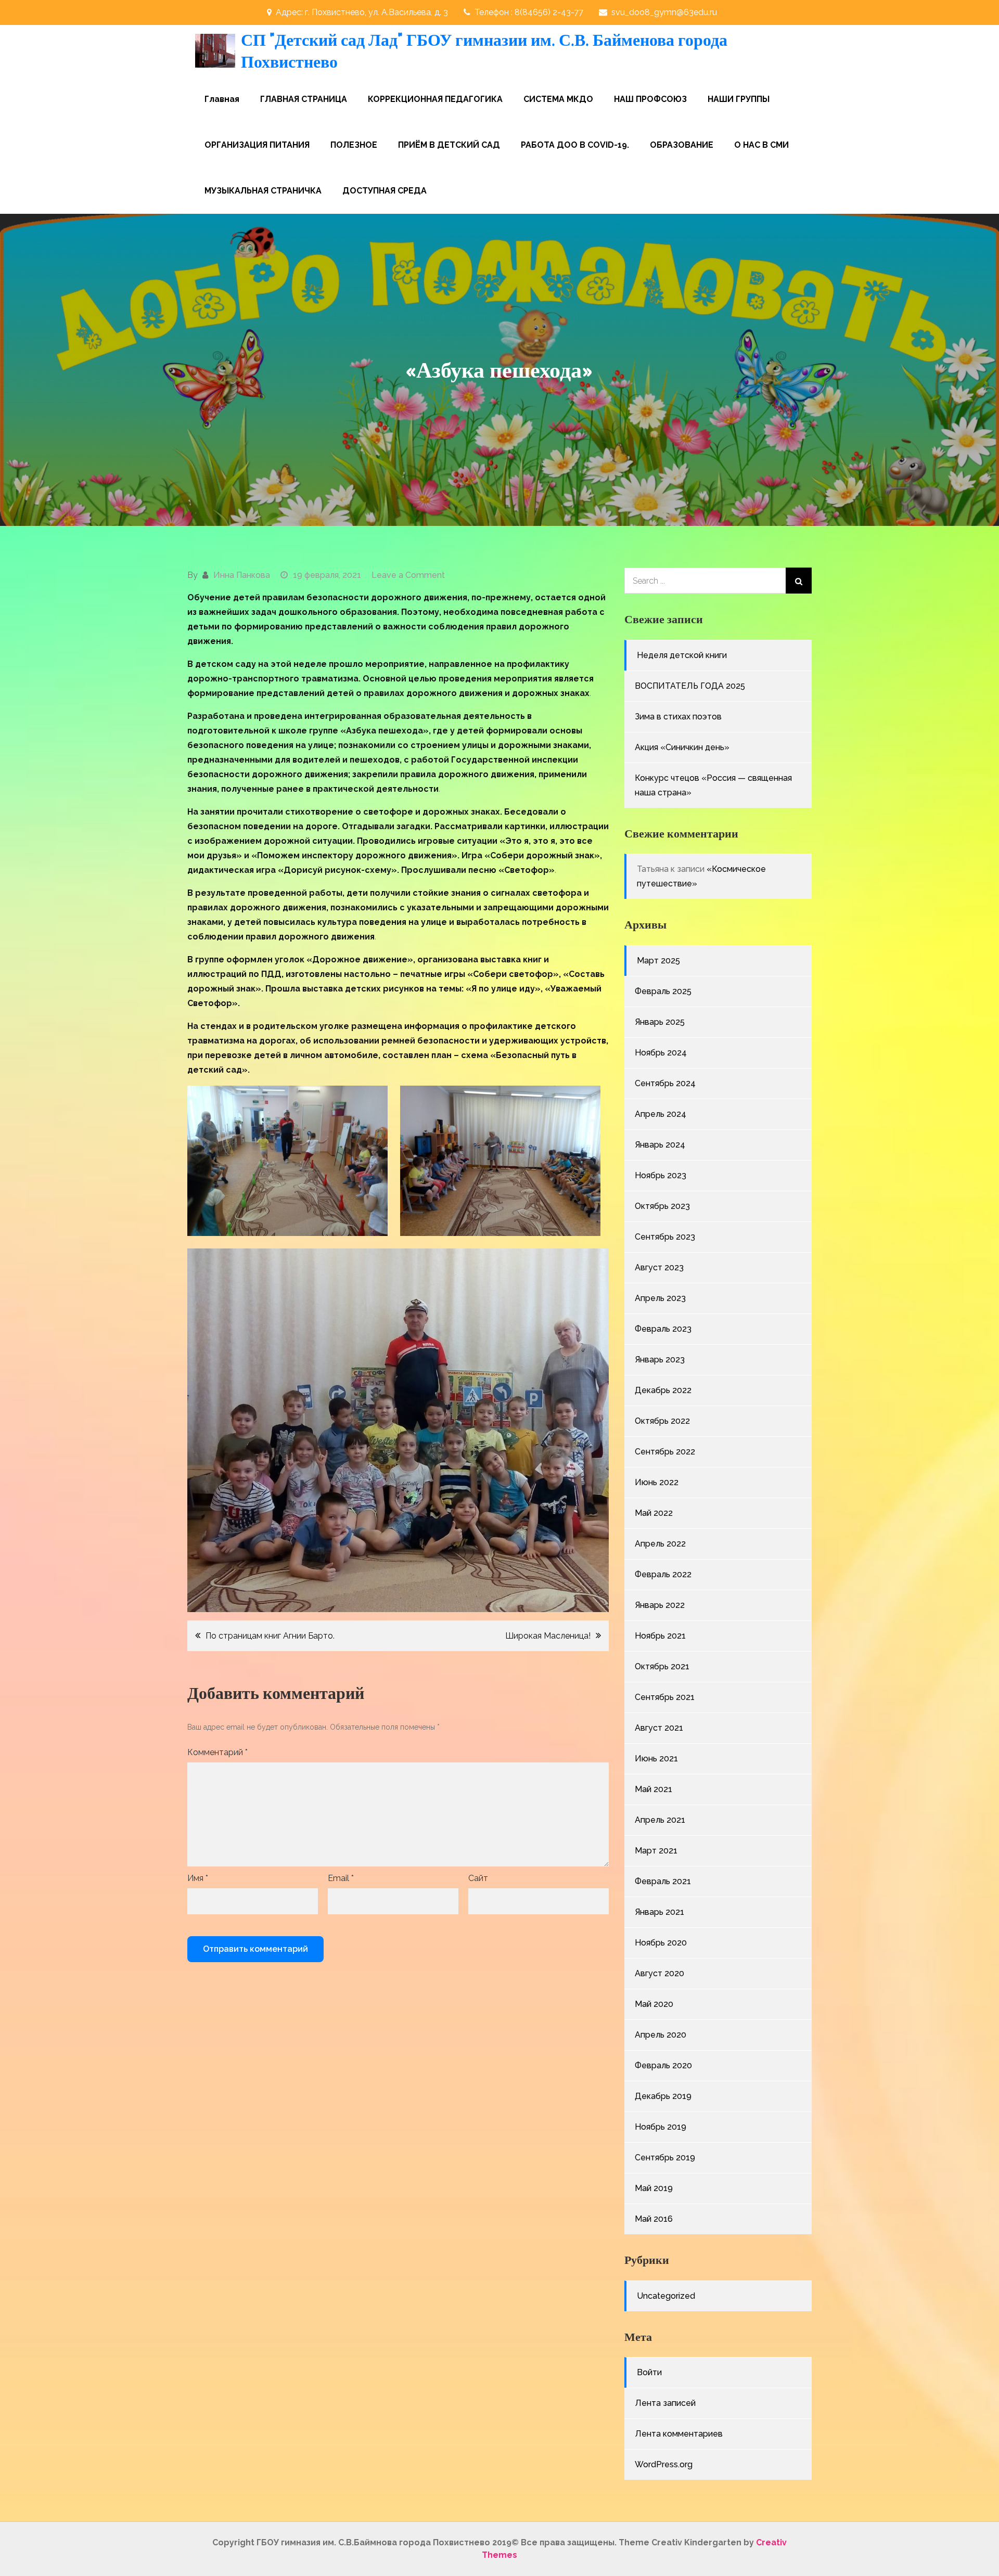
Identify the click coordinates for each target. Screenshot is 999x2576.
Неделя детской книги (682, 655)
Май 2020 (654, 2004)
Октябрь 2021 (662, 1666)
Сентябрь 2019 (665, 2158)
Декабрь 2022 (663, 1390)
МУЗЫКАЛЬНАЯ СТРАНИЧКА (263, 191)
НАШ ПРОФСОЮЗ (650, 99)
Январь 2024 (660, 1145)
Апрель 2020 (661, 2035)
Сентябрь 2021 (665, 1697)
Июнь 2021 (656, 1759)
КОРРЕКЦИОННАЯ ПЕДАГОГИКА (435, 99)
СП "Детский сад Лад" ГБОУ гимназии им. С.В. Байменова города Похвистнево (484, 51)
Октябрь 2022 (662, 1421)
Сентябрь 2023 (665, 1237)
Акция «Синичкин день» (682, 747)
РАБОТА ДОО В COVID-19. (575, 145)
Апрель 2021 (660, 1820)
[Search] (799, 581)
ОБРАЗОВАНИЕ (682, 145)
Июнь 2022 (657, 1482)
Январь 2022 (660, 1605)
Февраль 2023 (663, 1329)
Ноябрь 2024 (661, 1053)
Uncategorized (666, 2296)
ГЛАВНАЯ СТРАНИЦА (304, 99)
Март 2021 (656, 1851)
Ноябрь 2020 (661, 1943)
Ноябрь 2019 (661, 2127)
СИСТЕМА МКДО (558, 99)
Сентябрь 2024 (665, 1083)
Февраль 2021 (663, 1881)
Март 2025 (658, 961)
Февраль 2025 (663, 991)
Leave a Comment (408, 575)
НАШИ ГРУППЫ (739, 99)
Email (341, 1878)
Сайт (478, 1878)
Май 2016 (654, 2219)
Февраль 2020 (663, 2065)
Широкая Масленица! (548, 1636)
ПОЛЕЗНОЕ (354, 145)
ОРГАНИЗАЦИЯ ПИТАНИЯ (257, 145)
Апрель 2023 (660, 1298)
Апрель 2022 (660, 1544)
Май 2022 (654, 1513)
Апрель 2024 (661, 1114)
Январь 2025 (660, 1022)
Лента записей (665, 2403)
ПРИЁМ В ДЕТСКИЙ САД (449, 145)
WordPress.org (664, 2464)
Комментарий (217, 1752)
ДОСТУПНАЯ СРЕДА (385, 191)
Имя (198, 1878)
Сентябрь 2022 (665, 1452)
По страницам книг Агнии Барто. (270, 1636)
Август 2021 (659, 1728)
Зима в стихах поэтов (678, 717)
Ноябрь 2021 (660, 1636)
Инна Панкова (242, 575)
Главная (222, 99)
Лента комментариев (679, 2434)
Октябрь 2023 (662, 1206)
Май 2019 (654, 2188)
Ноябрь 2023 (661, 1175)
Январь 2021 (659, 1912)
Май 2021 (654, 1789)
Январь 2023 (660, 1360)
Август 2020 (659, 1973)
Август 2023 (659, 1267)
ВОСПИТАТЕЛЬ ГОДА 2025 (690, 686)
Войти (649, 2372)
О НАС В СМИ (761, 145)
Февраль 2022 (663, 1574)
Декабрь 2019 (663, 2096)
